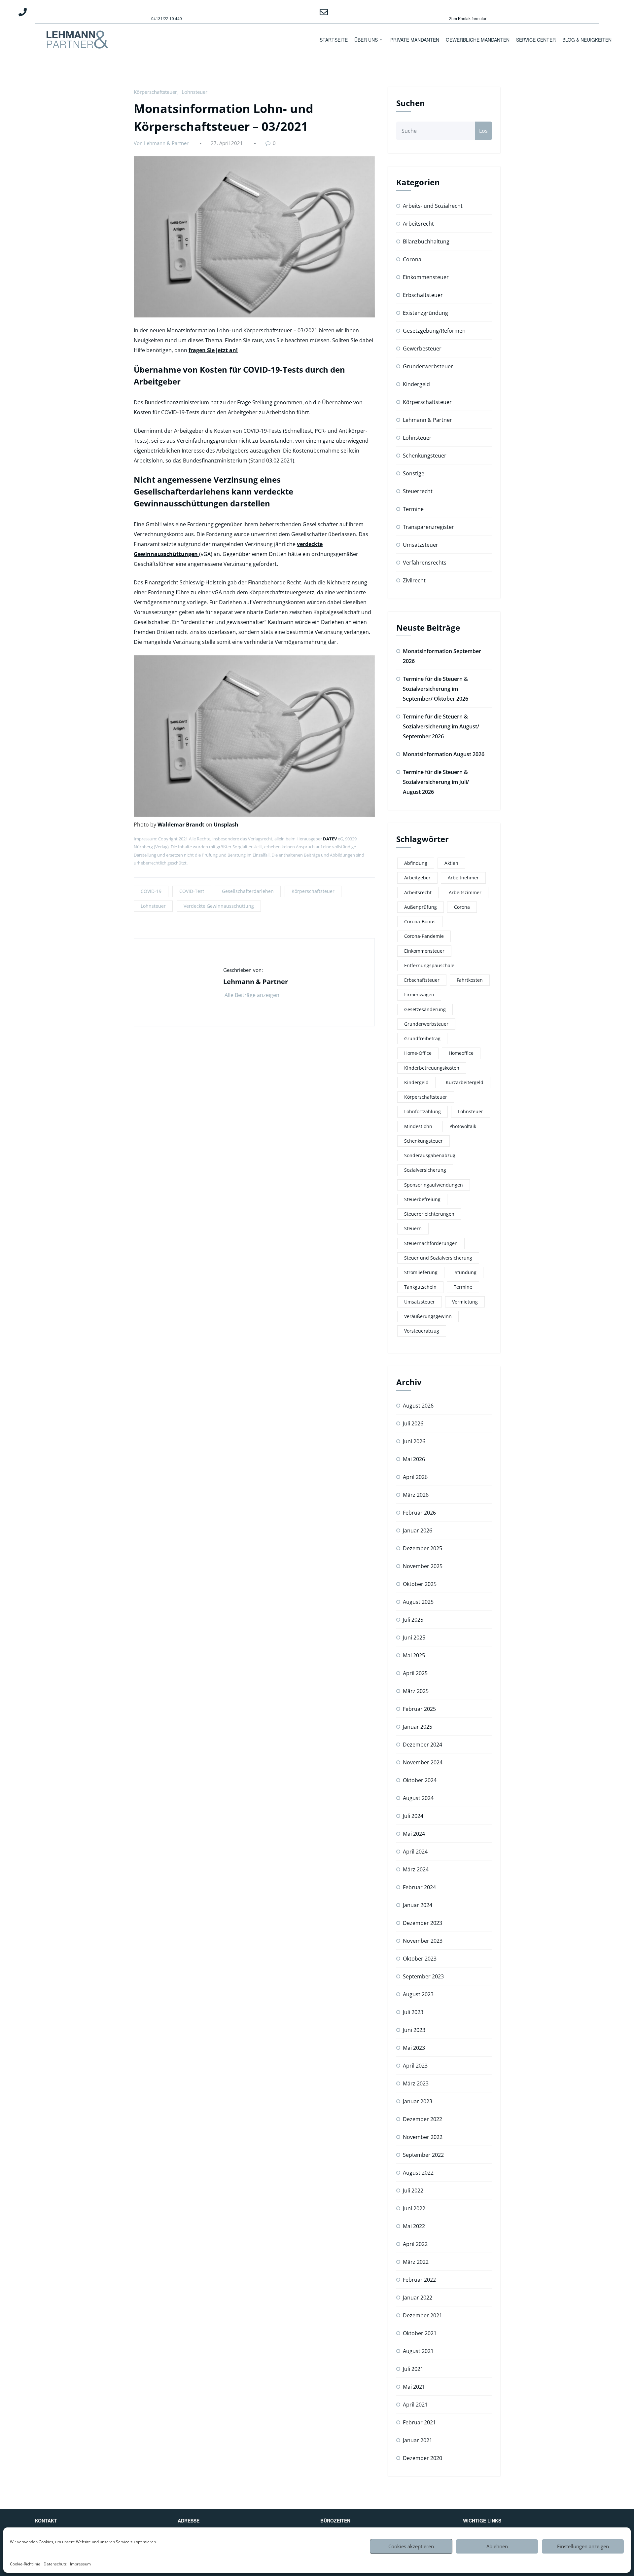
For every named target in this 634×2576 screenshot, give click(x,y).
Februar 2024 (419, 1887)
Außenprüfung (421, 907)
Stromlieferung (421, 1272)
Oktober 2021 (420, 2333)
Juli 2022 (413, 2190)
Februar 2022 (419, 2280)
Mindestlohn (418, 1126)
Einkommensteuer (426, 277)
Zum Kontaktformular (468, 18)
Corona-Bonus (420, 921)
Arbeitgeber (417, 878)
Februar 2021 (419, 2422)
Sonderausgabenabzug (430, 1155)
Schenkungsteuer (425, 456)
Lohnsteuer (194, 92)
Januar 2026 (418, 1530)
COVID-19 (151, 891)
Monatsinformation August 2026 (444, 754)
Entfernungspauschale (429, 965)
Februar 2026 (419, 1513)
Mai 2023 (414, 2048)
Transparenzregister (428, 527)
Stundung (466, 1272)
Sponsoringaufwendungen (434, 1185)
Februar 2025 (419, 1709)
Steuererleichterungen (429, 1214)
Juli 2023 (413, 2012)
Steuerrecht (418, 491)
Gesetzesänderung (425, 1009)
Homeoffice (461, 1053)
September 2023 (423, 1976)
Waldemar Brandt (181, 825)
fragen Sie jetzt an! (213, 350)
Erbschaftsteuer (423, 295)
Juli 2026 (413, 1423)
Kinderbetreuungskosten (432, 1068)
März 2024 (416, 1869)
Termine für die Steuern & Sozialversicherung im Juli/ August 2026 (436, 782)
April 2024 (415, 1852)
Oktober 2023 (420, 1959)
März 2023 (416, 2083)
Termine (413, 509)
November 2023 (423, 1941)
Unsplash (226, 825)
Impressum (80, 2564)
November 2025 (423, 1566)
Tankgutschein (420, 1287)
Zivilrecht (414, 580)
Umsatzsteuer (421, 545)
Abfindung (416, 863)
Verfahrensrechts (425, 563)
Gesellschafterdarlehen (248, 891)
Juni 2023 (414, 2030)
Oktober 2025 (420, 1584)
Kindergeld (416, 384)
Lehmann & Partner (427, 420)
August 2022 (418, 2173)
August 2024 (418, 1798)
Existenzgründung (425, 313)
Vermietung (465, 1302)
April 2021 (415, 2405)
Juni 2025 (414, 1638)
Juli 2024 (413, 1816)
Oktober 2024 (420, 1780)
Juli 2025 (413, 1620)
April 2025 (415, 1673)
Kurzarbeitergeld (465, 1082)
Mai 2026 (414, 1459)
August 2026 (418, 1406)
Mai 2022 (414, 2226)
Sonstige (414, 473)
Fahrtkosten (470, 980)
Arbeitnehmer (463, 878)
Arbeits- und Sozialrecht (433, 206)
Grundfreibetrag (422, 1038)
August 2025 (418, 1602)
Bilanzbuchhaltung (426, 241)
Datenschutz (55, 2564)
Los (483, 131)
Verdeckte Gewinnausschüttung (219, 906)
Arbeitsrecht (418, 224)
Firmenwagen (419, 994)
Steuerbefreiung (422, 1199)
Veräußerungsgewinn (428, 1316)
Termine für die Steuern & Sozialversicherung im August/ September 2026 (441, 726)
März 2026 (416, 1495)
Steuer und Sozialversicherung (438, 1258)
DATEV (330, 839)
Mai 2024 (414, 1834)
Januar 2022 (418, 2298)
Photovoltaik (463, 1126)
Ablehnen (497, 2546)
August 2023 (418, 1994)
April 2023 (415, 2066)
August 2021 (418, 2351)
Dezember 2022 (423, 2119)
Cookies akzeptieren (411, 2546)
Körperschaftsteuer (155, 92)
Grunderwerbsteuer (428, 366)
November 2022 (423, 2137)
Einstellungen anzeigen (583, 2546)
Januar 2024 (418, 1905)
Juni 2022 (414, 2208)
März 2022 (416, 2262)
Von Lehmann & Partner (161, 143)
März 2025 (416, 1691)
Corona (412, 259)
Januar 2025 (418, 1727)
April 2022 (415, 2244)
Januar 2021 (418, 2440)
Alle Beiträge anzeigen (253, 995)
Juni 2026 (414, 1441)
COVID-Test (192, 891)
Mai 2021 (414, 2387)
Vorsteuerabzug (422, 1331)
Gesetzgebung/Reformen (434, 331)
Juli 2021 (413, 2369)
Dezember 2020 (423, 2458)
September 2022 (423, 2155)
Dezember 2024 (423, 1745)
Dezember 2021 (423, 2315)
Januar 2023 (418, 2101)
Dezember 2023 (423, 1923)
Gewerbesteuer (422, 349)
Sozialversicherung (425, 1170)
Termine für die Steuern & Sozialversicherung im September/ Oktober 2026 (436, 689)
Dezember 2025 (423, 1548)
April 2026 (415, 1477)
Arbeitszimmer (465, 892)
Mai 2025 (414, 1655)
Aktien (451, 863)
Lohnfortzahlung (423, 1111)
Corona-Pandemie (424, 936)
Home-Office (418, 1053)
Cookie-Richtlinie (25, 2564)
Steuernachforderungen (431, 1243)
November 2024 (423, 1762)
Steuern (413, 1228)
